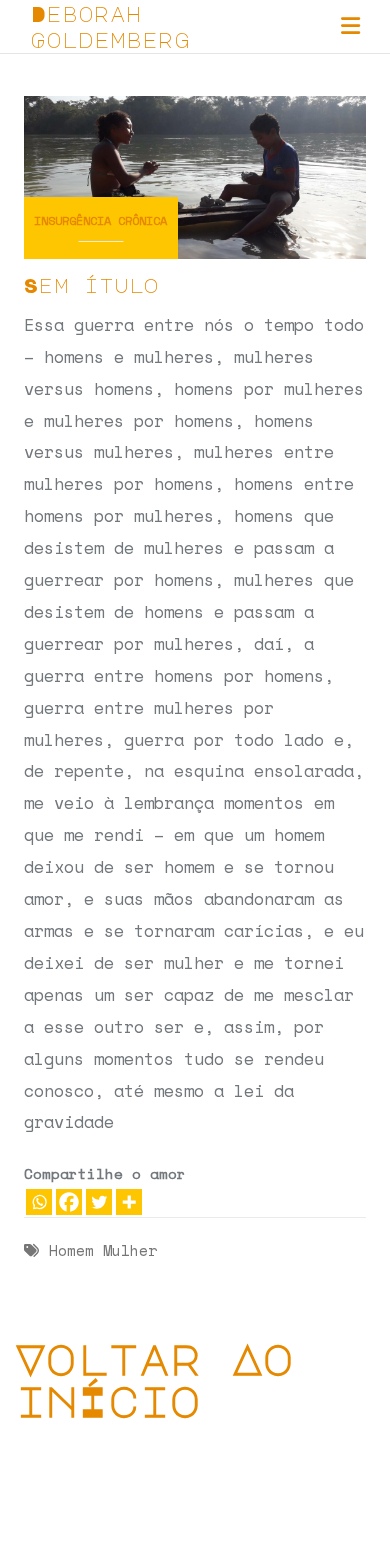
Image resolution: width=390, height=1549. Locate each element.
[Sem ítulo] (195, 175)
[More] (129, 1202)
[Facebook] (69, 1202)
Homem (71, 1250)
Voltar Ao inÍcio (154, 1379)
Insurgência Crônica (100, 221)
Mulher (130, 1250)
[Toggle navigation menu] (350, 26)
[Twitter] (99, 1202)
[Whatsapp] (39, 1202)
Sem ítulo (91, 285)
